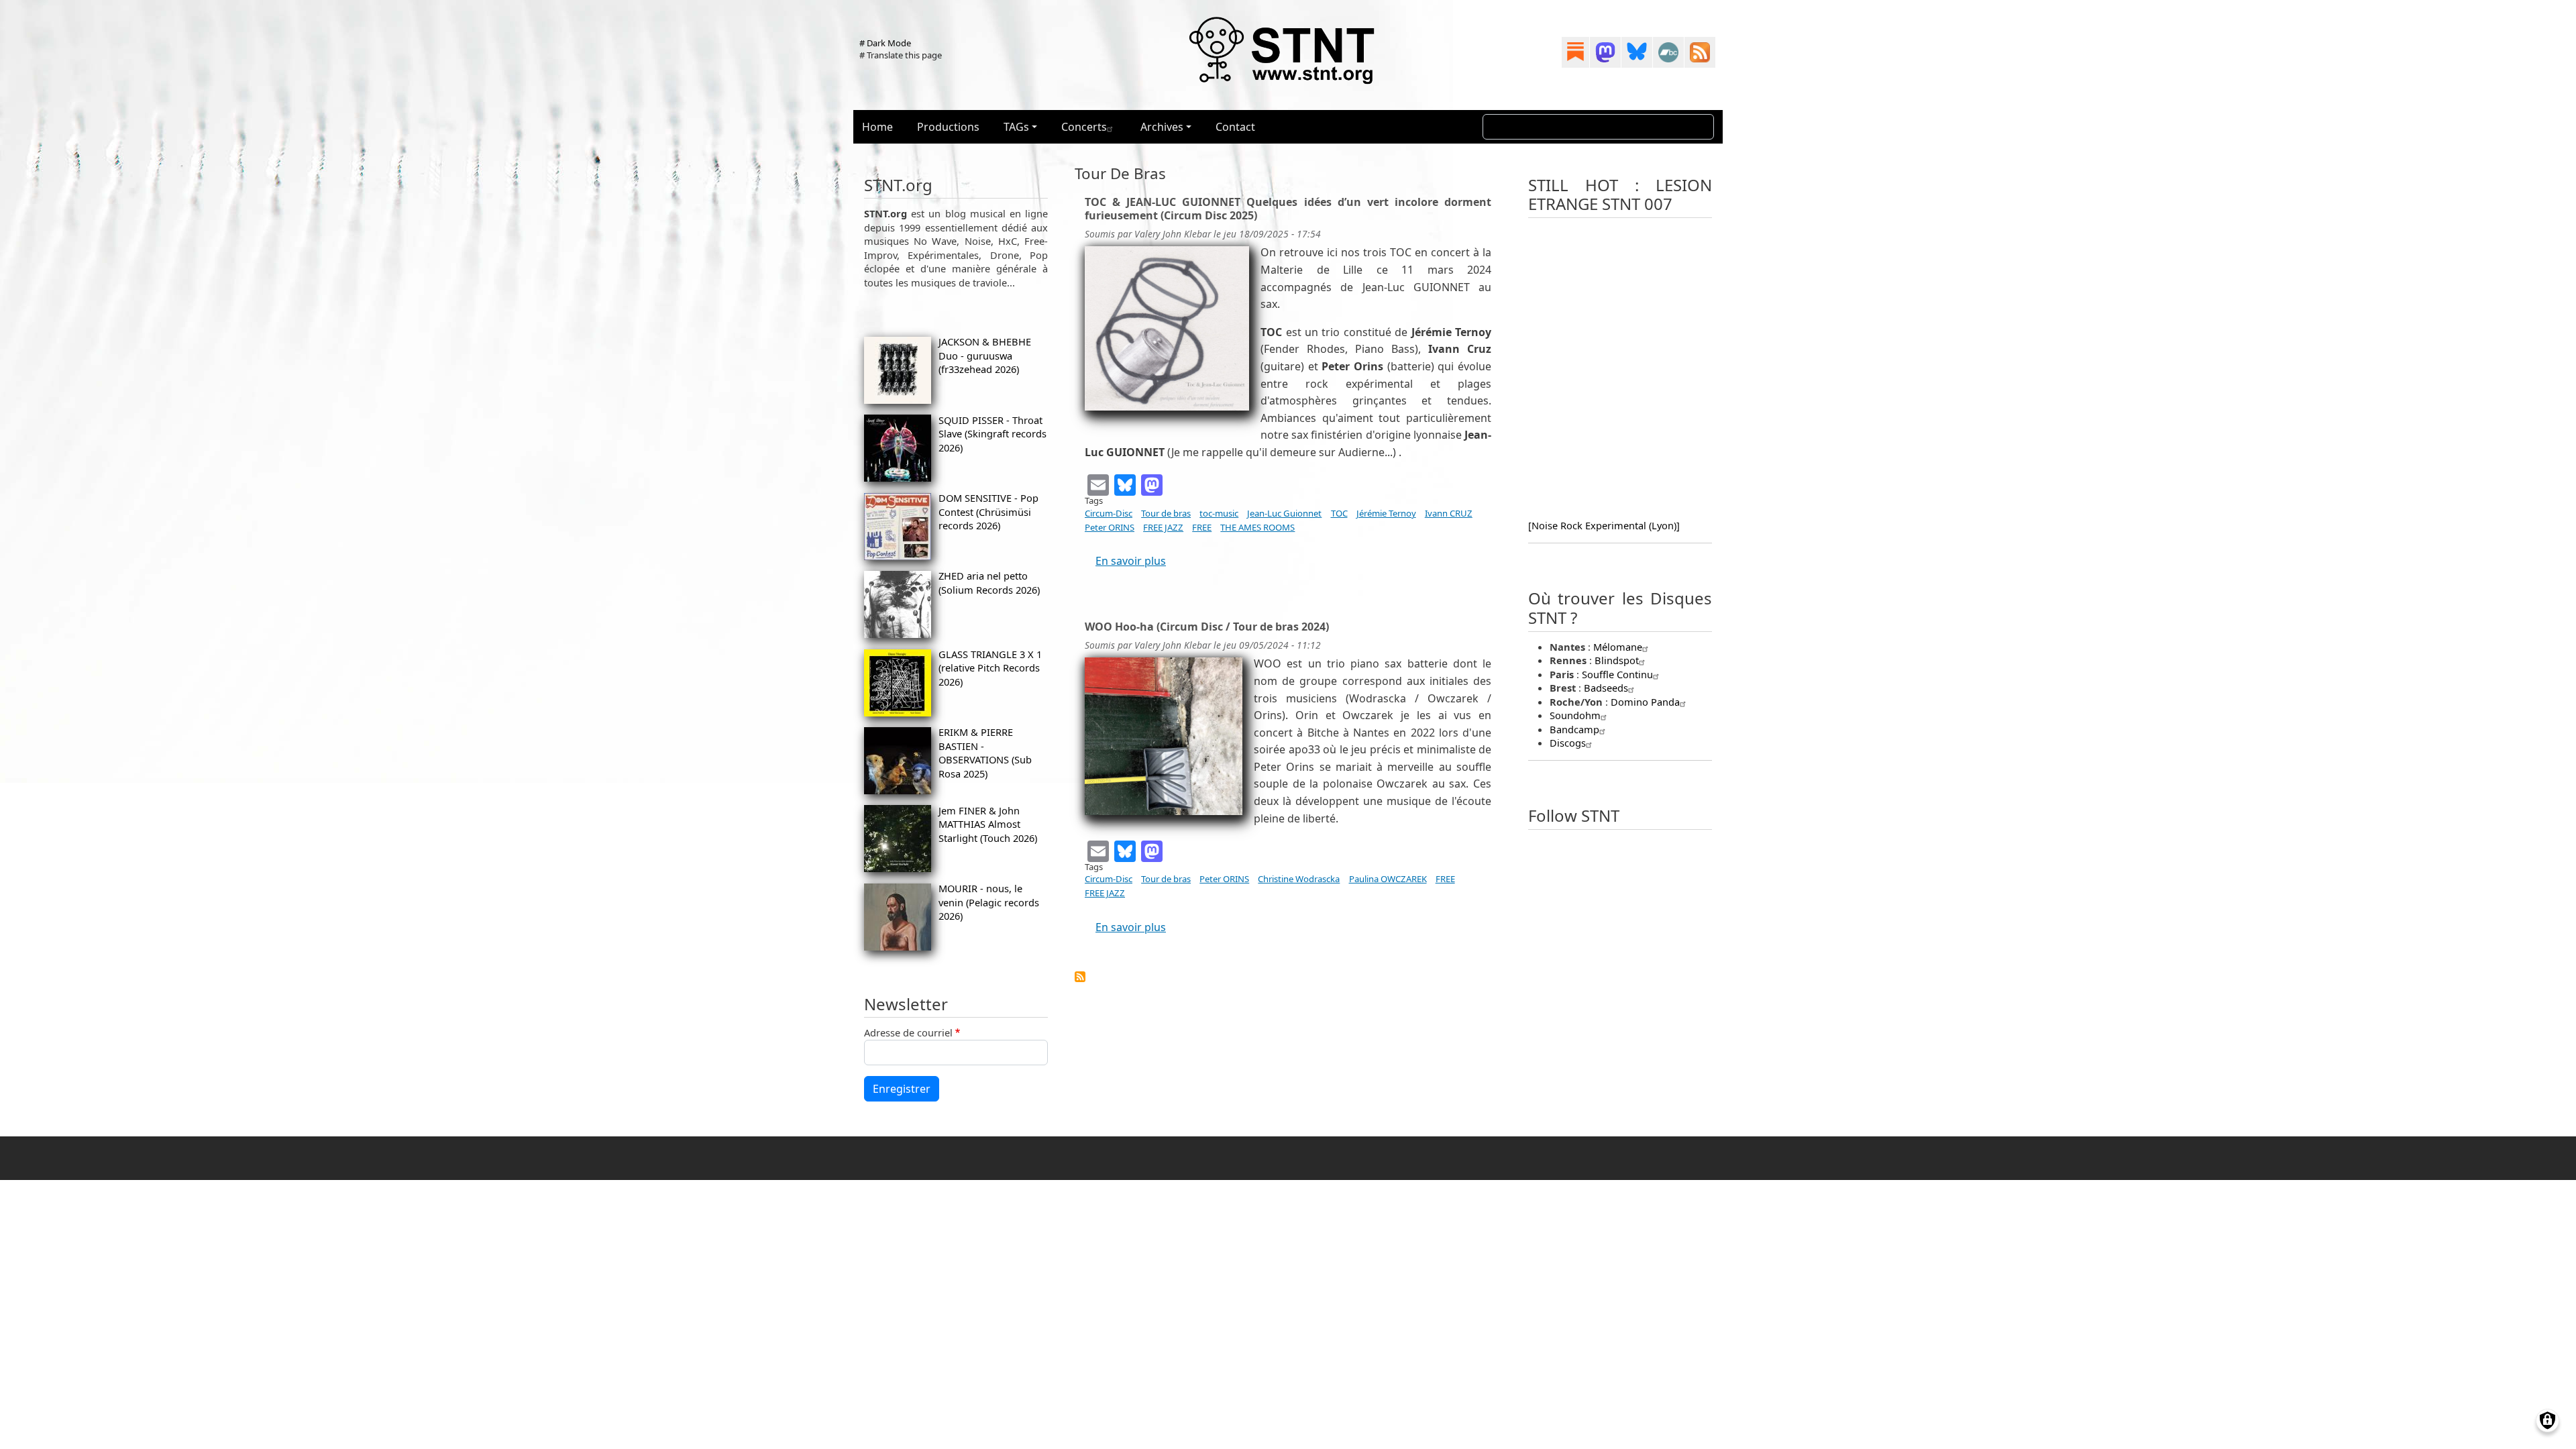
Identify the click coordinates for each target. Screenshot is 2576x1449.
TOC (1339, 513)
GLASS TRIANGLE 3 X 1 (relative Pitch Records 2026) (990, 668)
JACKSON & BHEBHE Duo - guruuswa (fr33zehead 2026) (985, 355)
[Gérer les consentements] (2547, 1420)
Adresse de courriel (908, 1032)
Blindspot (1617, 660)
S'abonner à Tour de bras (1080, 977)
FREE (1202, 527)
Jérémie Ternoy (1386, 513)
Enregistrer (902, 1089)
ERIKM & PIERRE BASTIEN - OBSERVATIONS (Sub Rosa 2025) (985, 752)
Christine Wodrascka (1299, 879)
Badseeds (1606, 688)
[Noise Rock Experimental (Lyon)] (1604, 525)
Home (877, 127)
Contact (1235, 127)
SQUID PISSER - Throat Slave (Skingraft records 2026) (992, 434)
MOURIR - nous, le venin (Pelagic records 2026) (989, 902)
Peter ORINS (1110, 527)
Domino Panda (1645, 702)
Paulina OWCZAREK (1388, 879)
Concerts (1084, 127)
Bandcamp (1574, 729)
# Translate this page (901, 55)
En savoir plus (1131, 561)
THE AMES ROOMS (1257, 527)
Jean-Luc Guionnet (1284, 513)
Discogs (1568, 743)
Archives (1162, 127)
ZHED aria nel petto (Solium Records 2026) (989, 582)
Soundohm (1575, 715)
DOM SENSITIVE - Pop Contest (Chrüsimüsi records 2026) (988, 512)
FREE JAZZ (1163, 527)
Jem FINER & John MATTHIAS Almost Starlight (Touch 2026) (988, 824)
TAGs (1016, 127)
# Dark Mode (885, 43)
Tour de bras (1166, 513)
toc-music (1219, 513)
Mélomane (1618, 647)
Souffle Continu (1617, 674)
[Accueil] (1283, 50)
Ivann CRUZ (1449, 513)
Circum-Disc (1109, 513)
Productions (948, 127)
